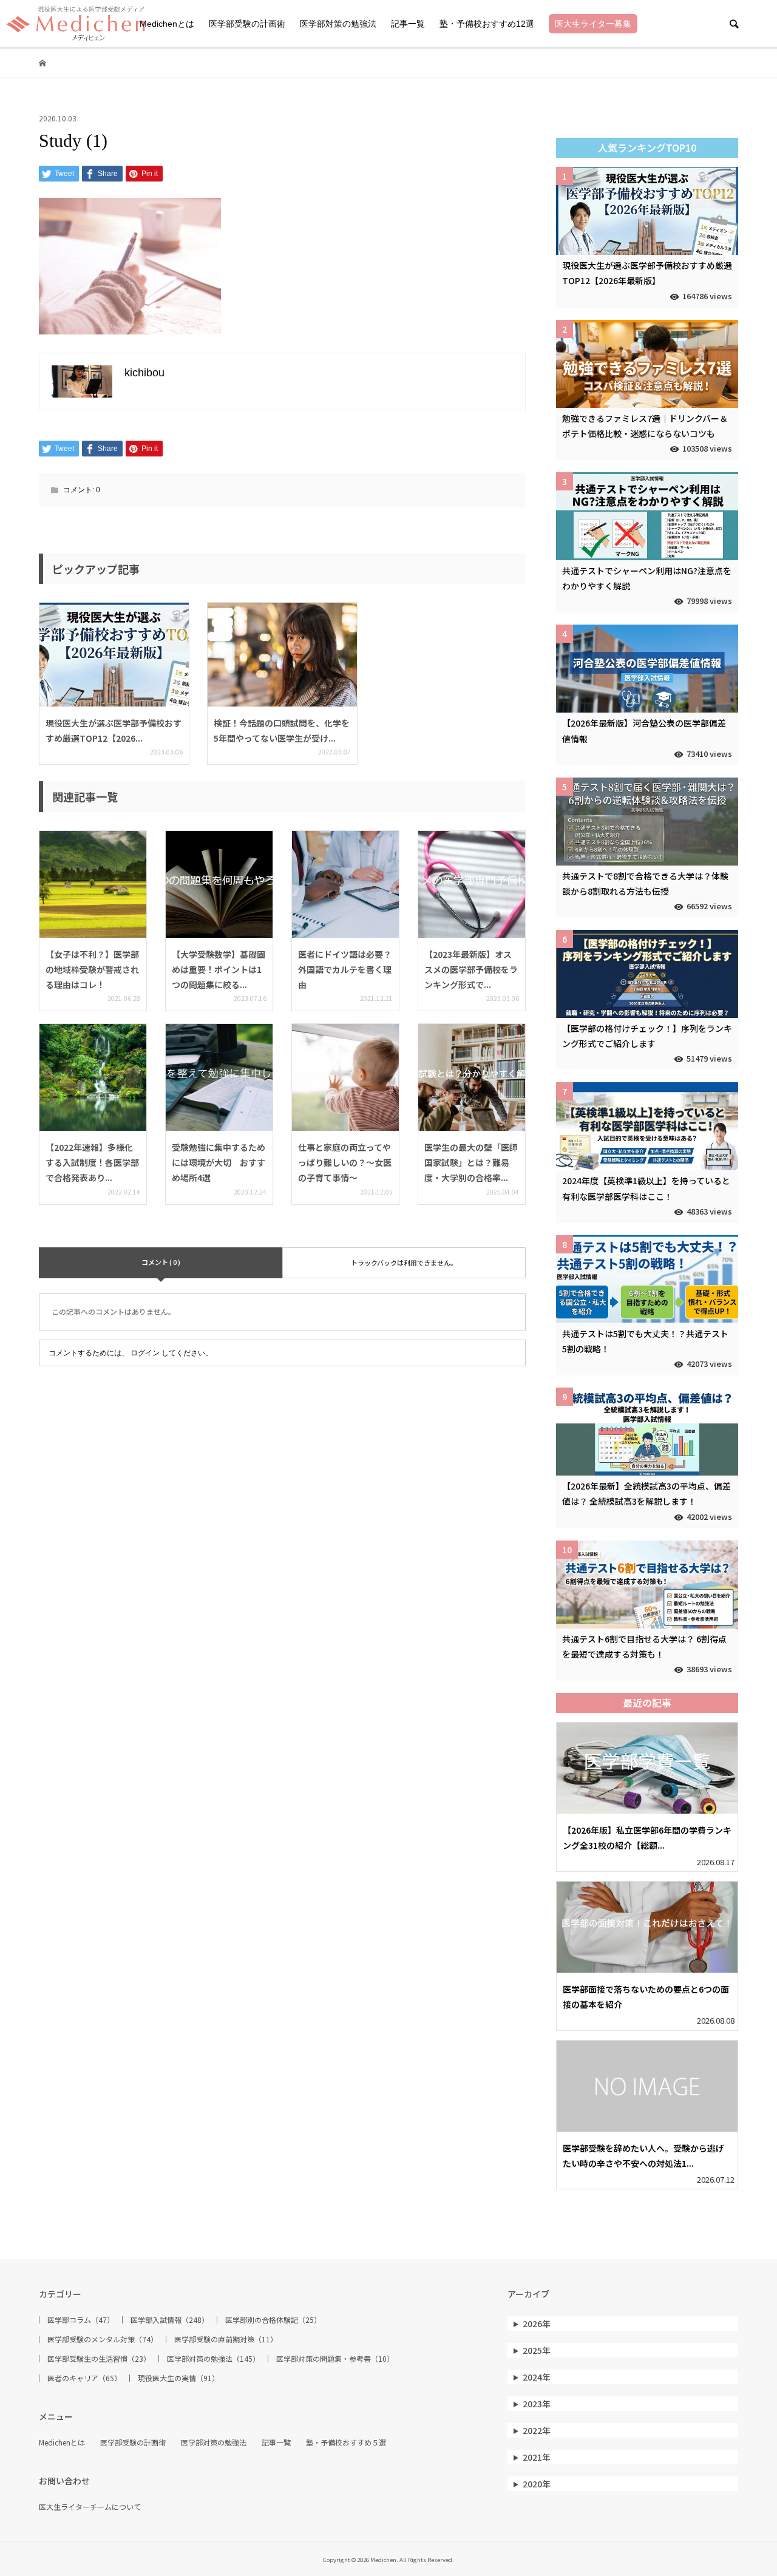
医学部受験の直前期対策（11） (226, 2339)
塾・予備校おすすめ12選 (487, 24)
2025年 (537, 2350)
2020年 (537, 2484)
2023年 (537, 2404)
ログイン (145, 1353)
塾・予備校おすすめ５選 (346, 2442)
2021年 (537, 2457)
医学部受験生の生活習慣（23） (99, 2359)
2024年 (537, 2377)
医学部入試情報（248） (170, 2320)
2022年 (537, 2430)
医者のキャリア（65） (84, 2378)
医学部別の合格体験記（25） (273, 2320)
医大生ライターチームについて (90, 2507)
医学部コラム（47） (81, 2320)
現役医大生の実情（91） (178, 2378)
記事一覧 (408, 24)
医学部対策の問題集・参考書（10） (335, 2359)
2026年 (537, 2323)
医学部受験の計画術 (247, 24)
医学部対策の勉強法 (338, 24)
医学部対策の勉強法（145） (213, 2359)
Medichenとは (167, 24)
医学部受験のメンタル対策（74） (103, 2339)
